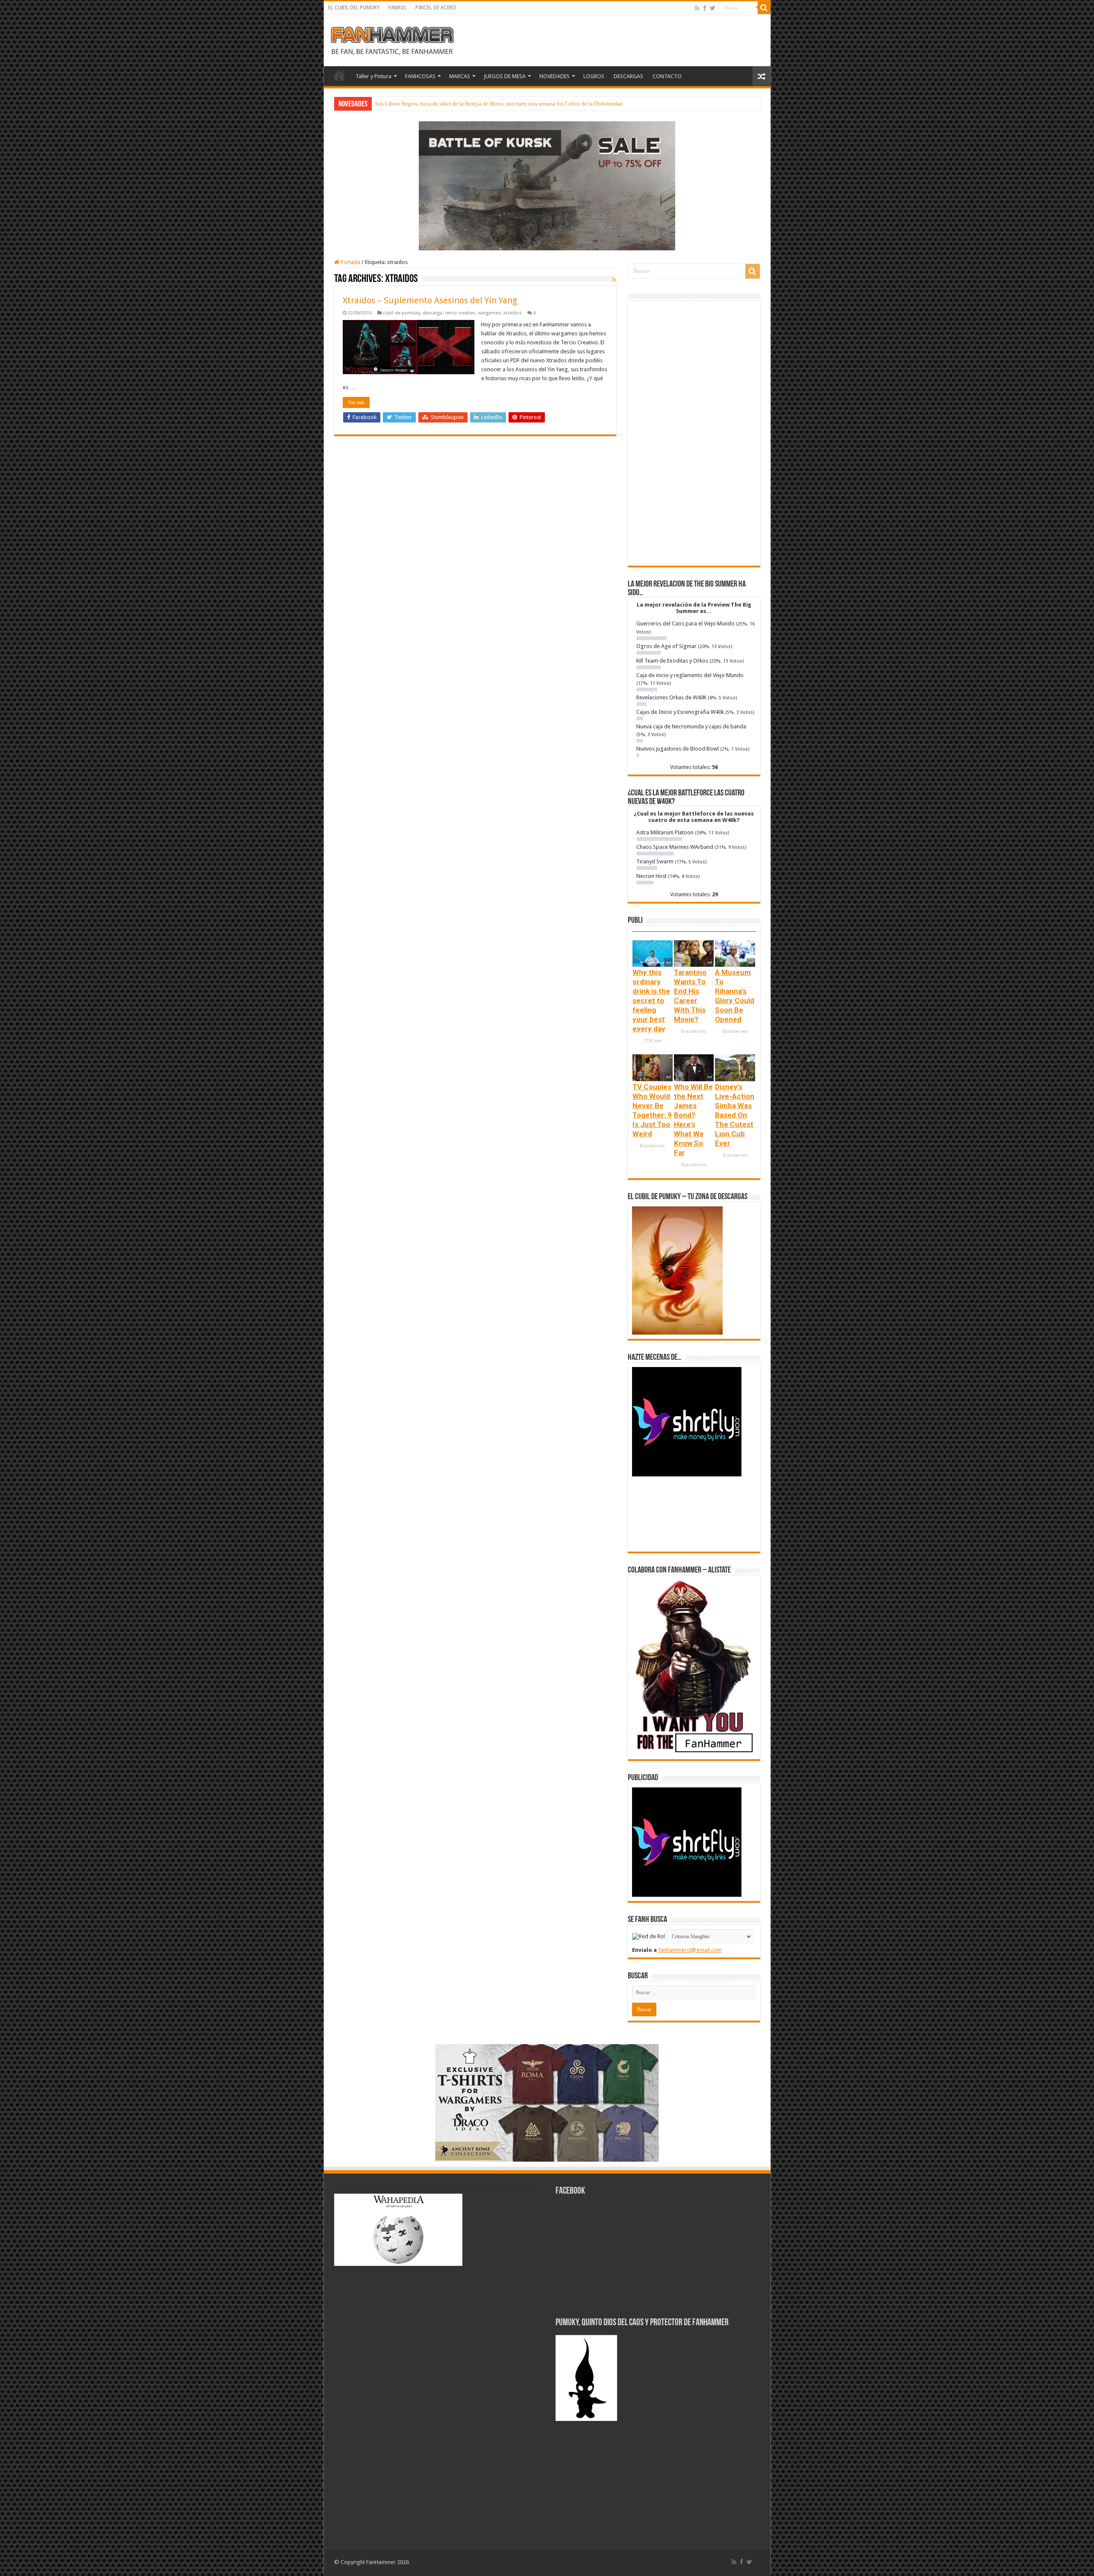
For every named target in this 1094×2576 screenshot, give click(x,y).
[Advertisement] (694, 433)
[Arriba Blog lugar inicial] (547, 185)
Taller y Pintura (373, 76)
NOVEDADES (554, 76)
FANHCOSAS (420, 76)
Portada (350, 262)
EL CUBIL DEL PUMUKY (354, 8)
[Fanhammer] (392, 39)
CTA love (653, 1041)
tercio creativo (460, 313)
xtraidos (513, 313)
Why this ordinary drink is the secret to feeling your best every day (651, 1000)
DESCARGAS (628, 76)
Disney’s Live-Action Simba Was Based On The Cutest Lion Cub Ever (735, 1115)
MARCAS (460, 76)
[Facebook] (705, 8)
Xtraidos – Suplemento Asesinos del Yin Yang (430, 300)
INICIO (339, 75)
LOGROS (594, 76)
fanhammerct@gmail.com (690, 1950)
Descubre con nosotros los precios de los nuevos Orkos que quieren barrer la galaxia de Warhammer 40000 (498, 104)
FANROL (398, 8)
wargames (490, 313)
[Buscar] (764, 8)
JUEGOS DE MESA (505, 76)
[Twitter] (713, 8)
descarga (432, 313)
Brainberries (694, 1031)
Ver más (356, 402)
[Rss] (697, 8)
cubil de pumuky (401, 313)
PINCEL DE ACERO (436, 8)
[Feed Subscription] (614, 279)
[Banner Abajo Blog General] (547, 2102)
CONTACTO (667, 76)
